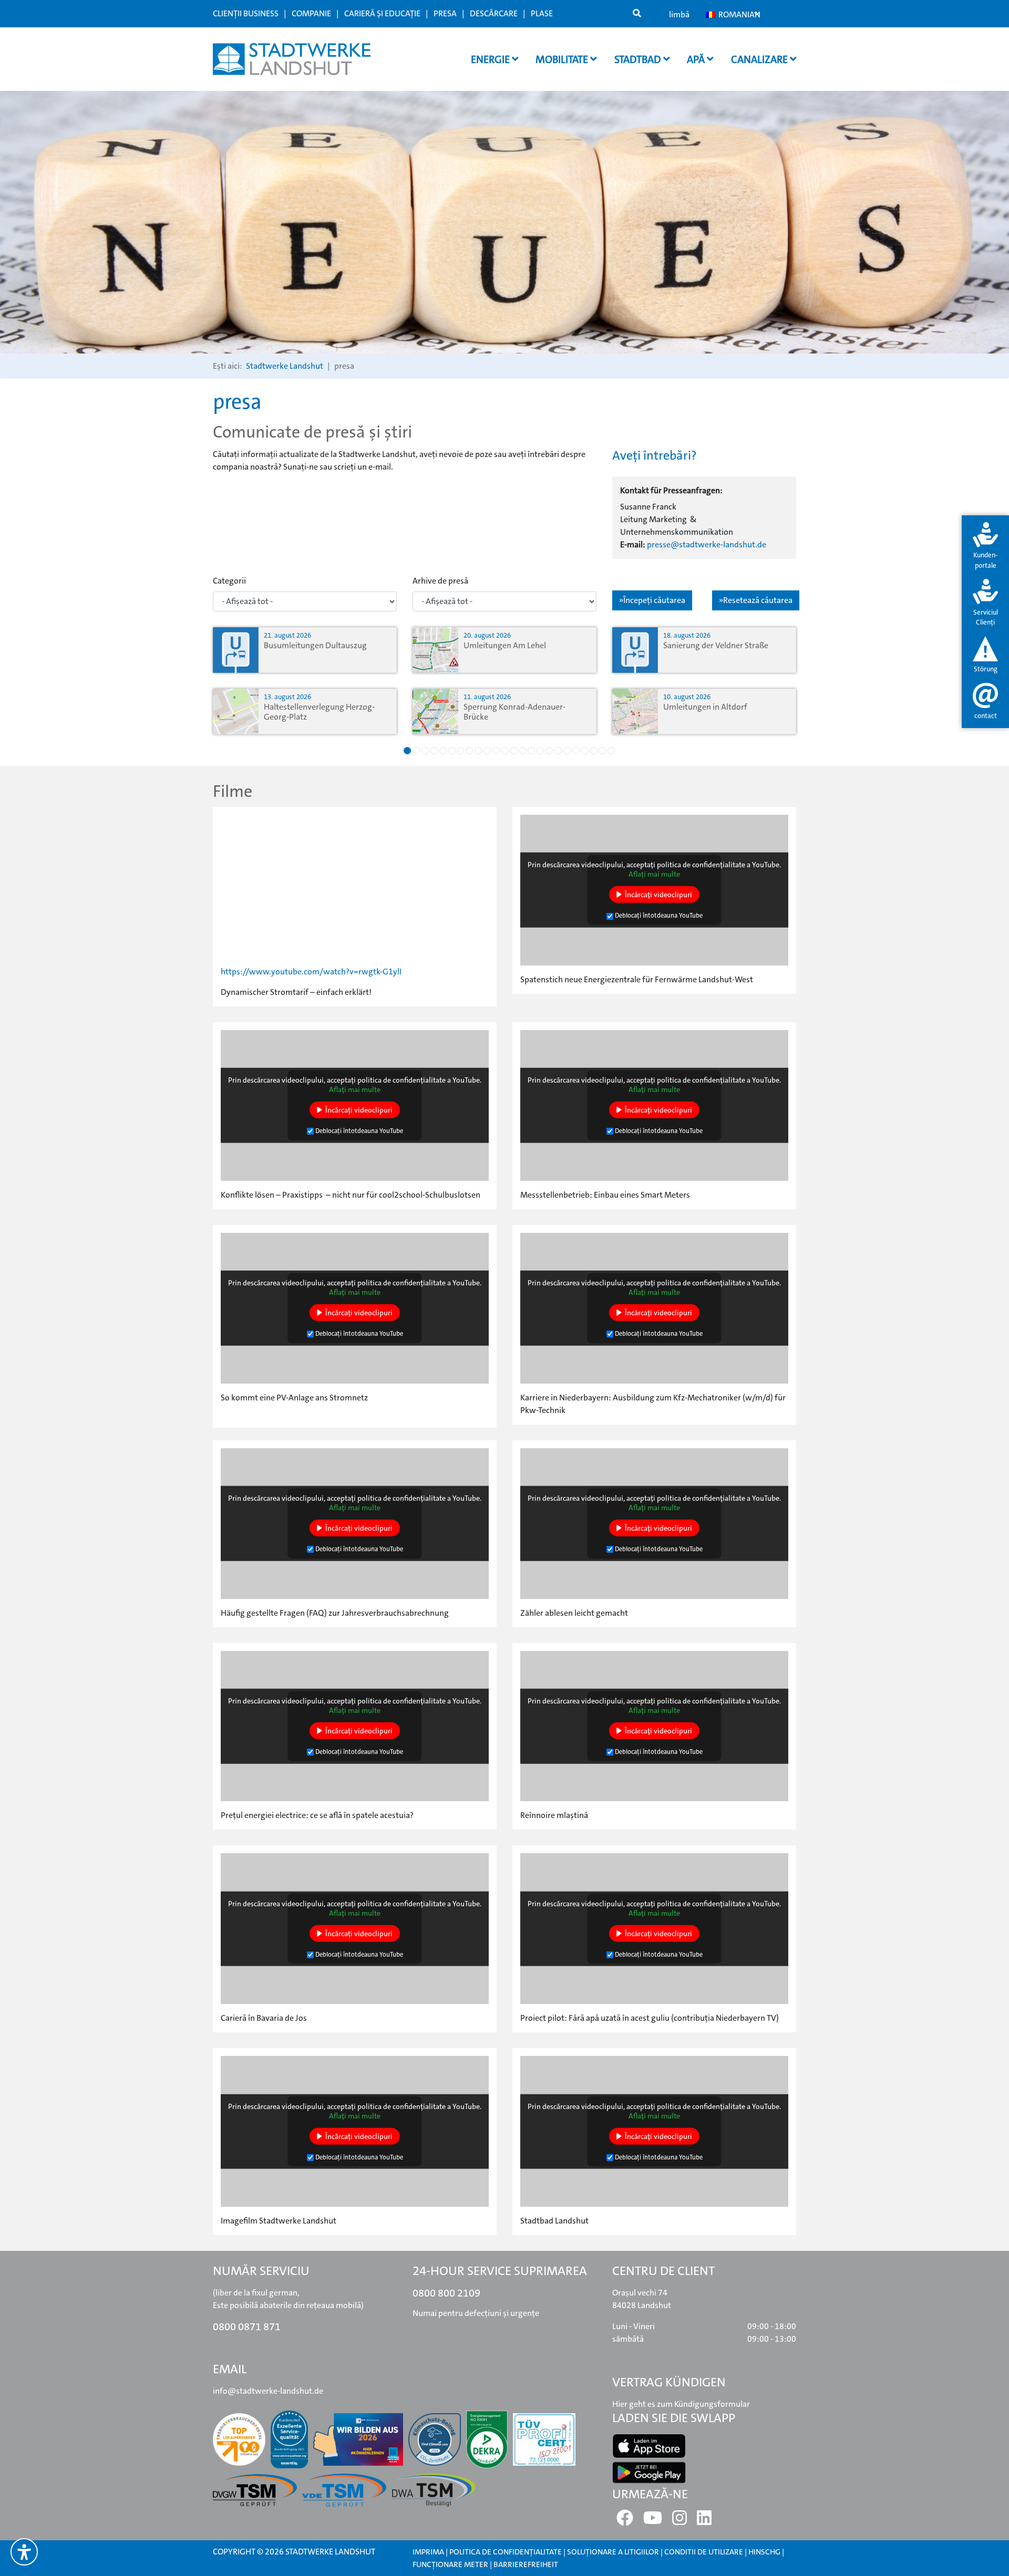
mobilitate (563, 59)
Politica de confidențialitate (506, 2552)
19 (567, 751)
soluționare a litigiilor (613, 2552)
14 (523, 751)
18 (558, 751)
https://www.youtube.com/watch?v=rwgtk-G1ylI (311, 972)
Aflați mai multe (654, 874)
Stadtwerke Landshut (285, 366)
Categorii (229, 581)
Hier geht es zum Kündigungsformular (681, 2404)
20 (576, 751)
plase (542, 13)
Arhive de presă (440, 581)
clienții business (246, 13)
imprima (428, 2552)
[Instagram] (679, 2521)
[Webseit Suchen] (637, 14)
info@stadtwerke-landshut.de (268, 2391)
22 (594, 751)
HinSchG (764, 2552)
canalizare (760, 59)
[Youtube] (653, 2521)
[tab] (985, 547)
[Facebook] (625, 2521)
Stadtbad (639, 59)
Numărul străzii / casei (364, 386)
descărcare (494, 13)
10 (487, 751)
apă (697, 59)
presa (445, 13)
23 (602, 751)
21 (585, 751)
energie (491, 59)
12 (505, 751)
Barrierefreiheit (526, 2564)
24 (611, 751)
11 (496, 751)
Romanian (738, 14)
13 (514, 751)
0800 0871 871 (247, 2326)
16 (540, 751)
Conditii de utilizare (704, 2552)
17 (549, 751)
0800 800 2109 (446, 2293)
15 (531, 751)
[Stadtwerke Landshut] (292, 59)
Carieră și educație (382, 13)
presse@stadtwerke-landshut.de (707, 544)
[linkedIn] (704, 2521)
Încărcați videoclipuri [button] (658, 895)
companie (311, 13)
